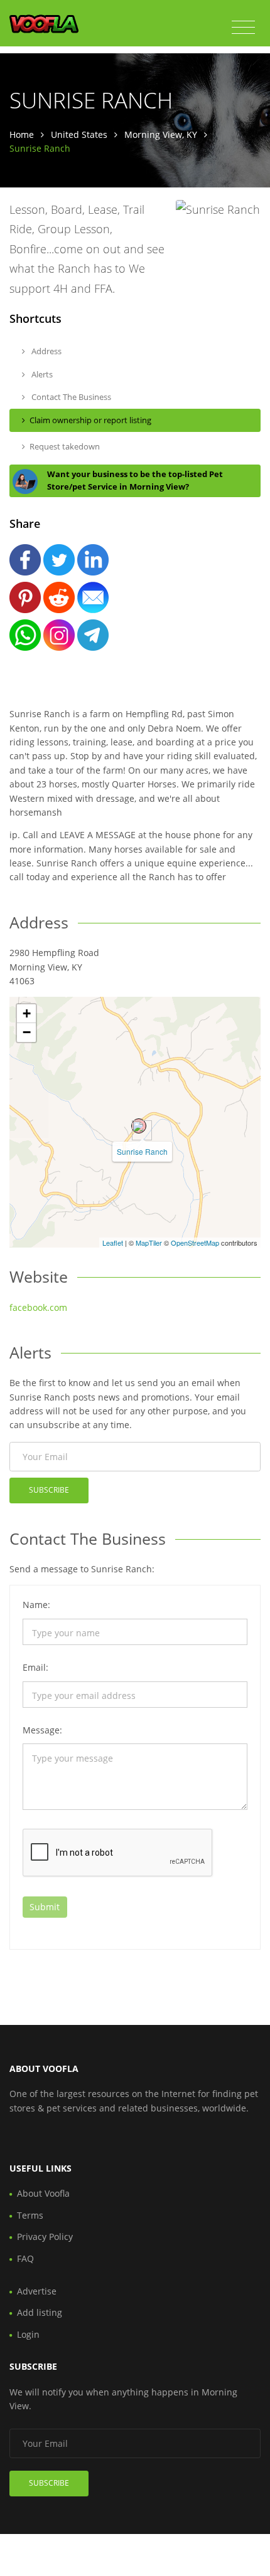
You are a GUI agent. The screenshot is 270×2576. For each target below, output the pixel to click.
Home (22, 134)
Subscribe (49, 1490)
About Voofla (43, 2193)
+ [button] (27, 1013)
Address (46, 351)
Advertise (37, 2291)
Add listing (40, 2312)
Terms (30, 2215)
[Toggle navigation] (243, 28)
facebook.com (38, 1307)
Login (28, 2334)
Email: (35, 1667)
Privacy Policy (45, 2237)
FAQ (25, 2258)
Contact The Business (70, 397)
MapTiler (149, 1243)
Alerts (41, 374)
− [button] (27, 1032)
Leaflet (113, 1243)
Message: (42, 1730)
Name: (36, 1605)
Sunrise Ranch (142, 1151)
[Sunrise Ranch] (139, 1126)
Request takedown (65, 446)
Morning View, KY (161, 134)
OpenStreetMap (195, 1243)
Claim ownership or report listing (90, 420)
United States (79, 134)
